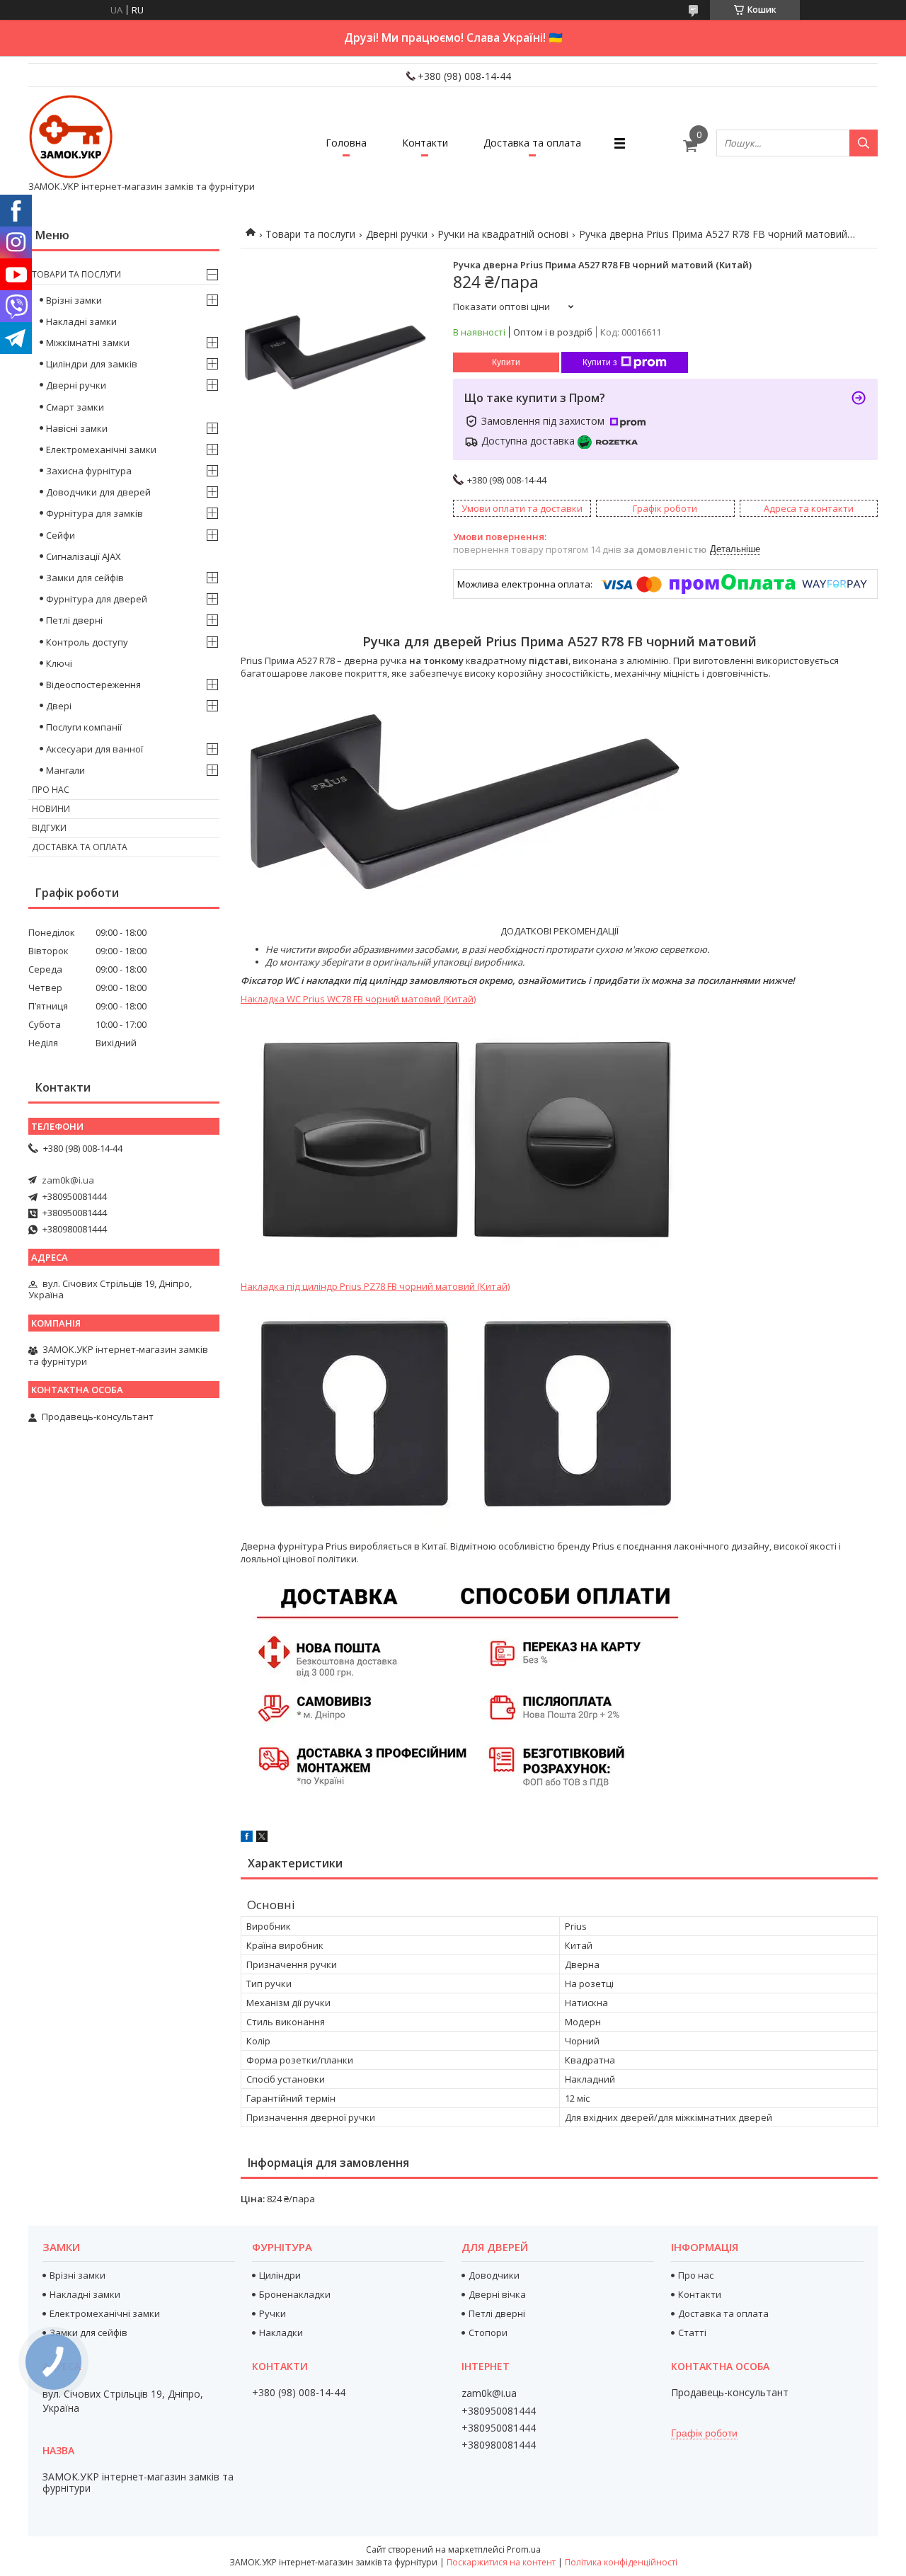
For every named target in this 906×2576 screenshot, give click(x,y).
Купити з (600, 362)
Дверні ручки (397, 234)
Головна (346, 143)
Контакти (425, 143)
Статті (692, 2332)
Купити (506, 362)
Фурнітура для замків (94, 513)
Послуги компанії (84, 727)
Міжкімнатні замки (88, 343)
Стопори (488, 2332)
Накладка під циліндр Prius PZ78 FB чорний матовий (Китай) (375, 1286)
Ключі (59, 663)
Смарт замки (75, 407)
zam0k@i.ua (68, 1180)
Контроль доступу (87, 642)
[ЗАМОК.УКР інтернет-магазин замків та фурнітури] (71, 137)
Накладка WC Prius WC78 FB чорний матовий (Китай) (358, 999)
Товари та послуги (310, 234)
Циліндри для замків (92, 364)
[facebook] (247, 1838)
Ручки (273, 2313)
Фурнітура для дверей (97, 599)
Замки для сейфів (85, 578)
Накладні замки (81, 321)
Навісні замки (77, 428)
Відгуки (49, 828)
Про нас (51, 790)
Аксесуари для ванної (94, 749)
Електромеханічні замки (101, 450)
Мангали (65, 770)
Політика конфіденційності (621, 2562)
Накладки (281, 2332)
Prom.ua (524, 2549)
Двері (59, 706)
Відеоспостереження (93, 685)
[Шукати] (864, 143)
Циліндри (280, 2275)
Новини (51, 809)
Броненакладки (295, 2294)
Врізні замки (74, 300)
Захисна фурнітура (89, 471)
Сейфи (61, 535)
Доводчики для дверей (98, 492)
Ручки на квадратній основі (503, 234)
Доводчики (494, 2275)
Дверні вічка (497, 2294)
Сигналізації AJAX (84, 556)
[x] (262, 1838)
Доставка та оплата (532, 143)
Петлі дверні (74, 620)
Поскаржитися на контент (501, 2562)
